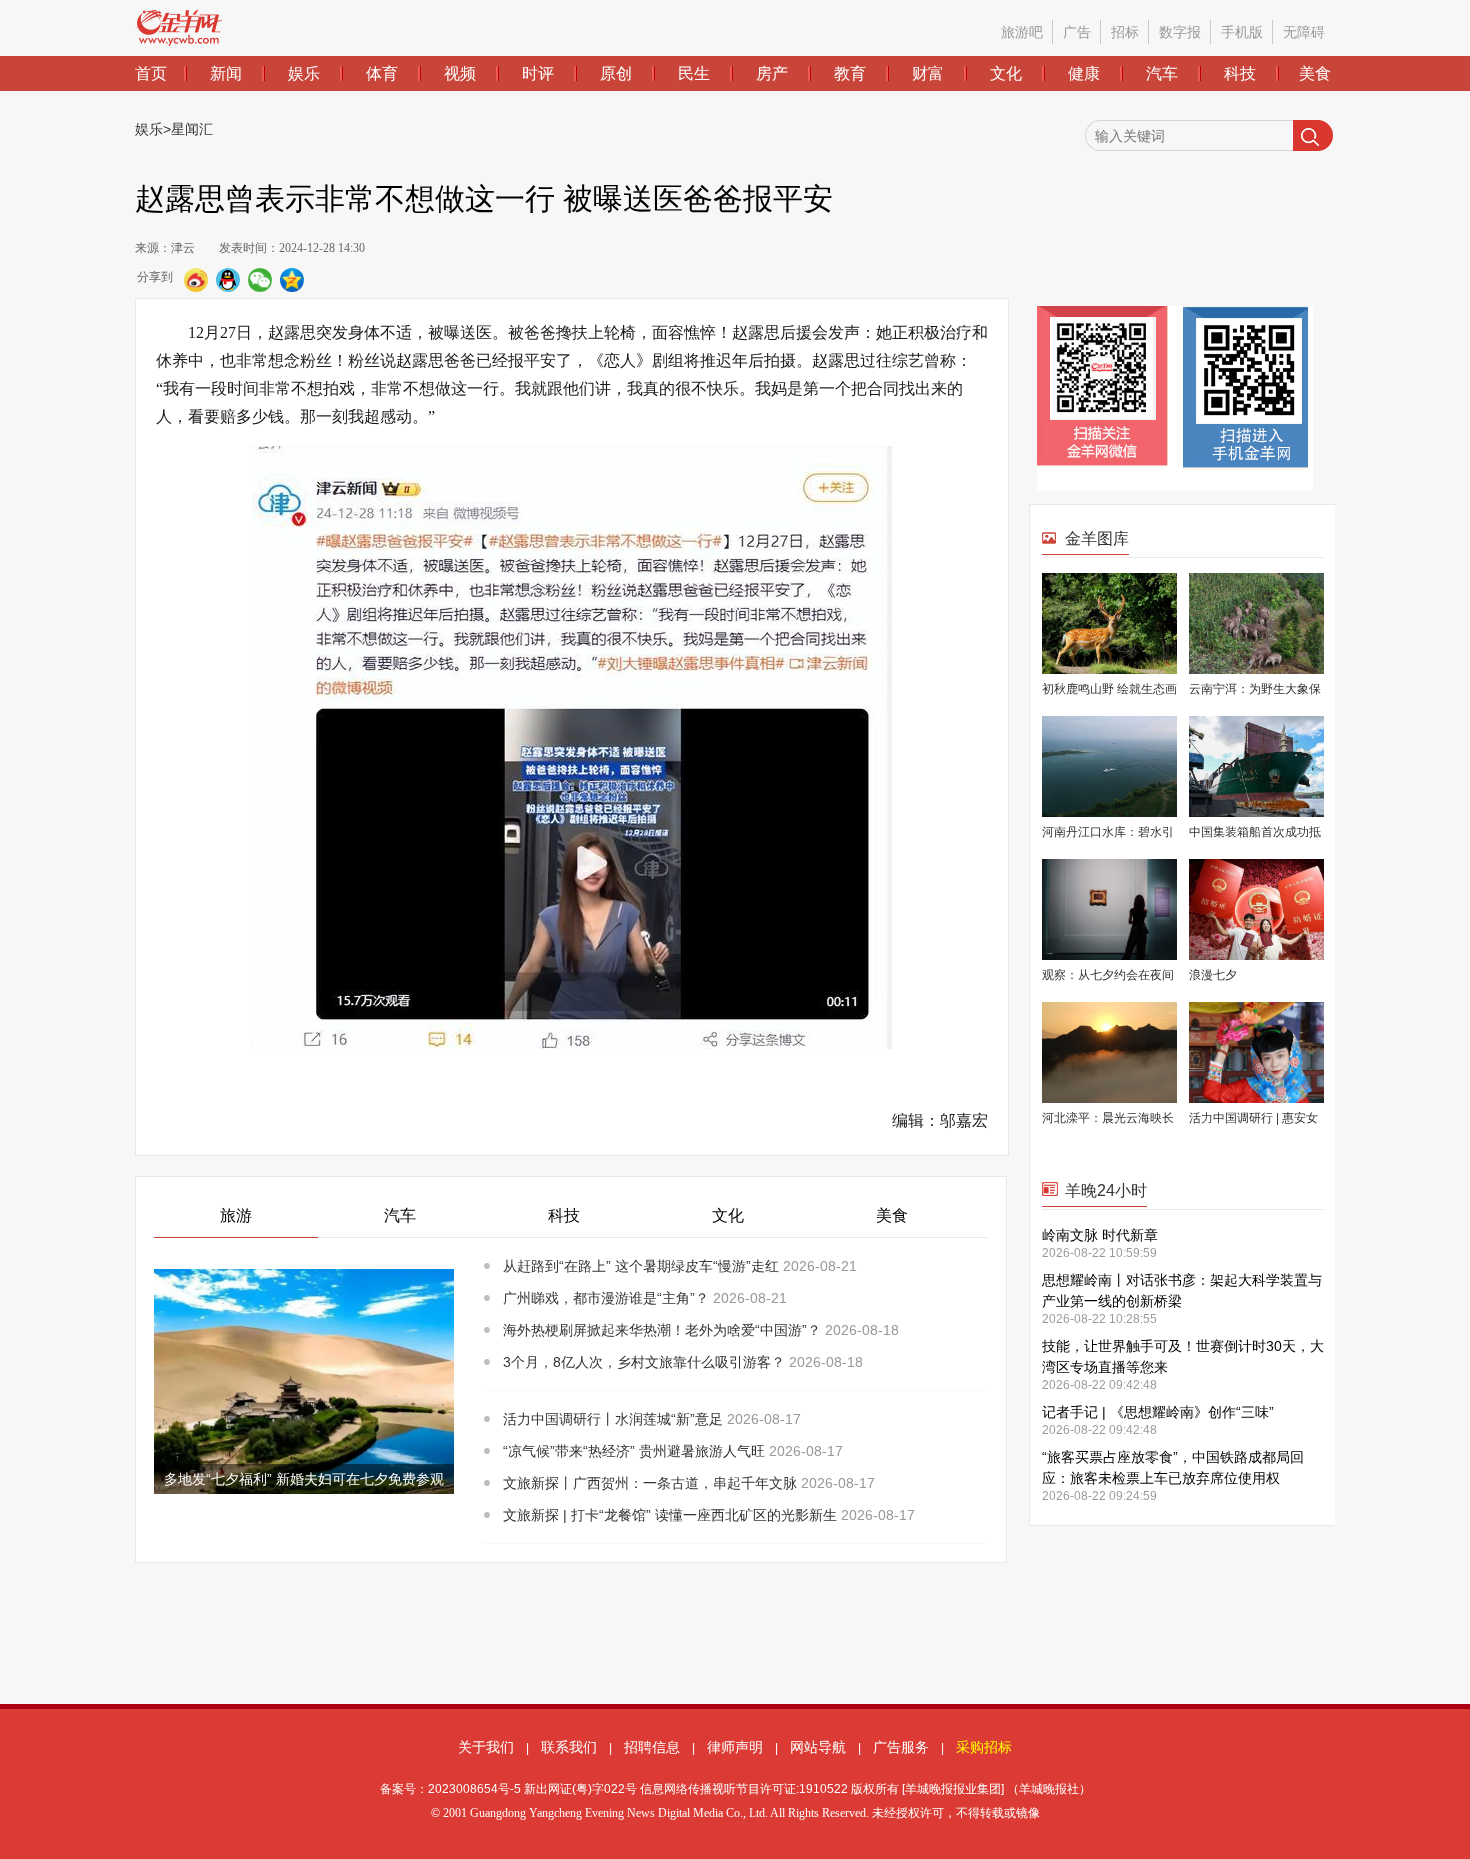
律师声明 (735, 1747)
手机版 (1242, 32)
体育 (382, 73)
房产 (772, 73)
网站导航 (818, 1747)
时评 (538, 73)
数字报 (1180, 32)
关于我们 (486, 1747)
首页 (151, 73)
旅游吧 (1022, 32)
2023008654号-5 (474, 1789)
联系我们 (569, 1747)
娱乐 (304, 73)
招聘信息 (652, 1747)
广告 (1077, 32)
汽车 (1162, 73)
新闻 (226, 73)
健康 (1084, 73)
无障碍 (1304, 32)
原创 (616, 73)
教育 (850, 73)
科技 (1240, 73)
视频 (460, 73)
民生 (694, 73)
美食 (1315, 73)
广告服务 (901, 1747)
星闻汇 (192, 129)
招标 (1125, 32)
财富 (928, 73)
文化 (1006, 73)
